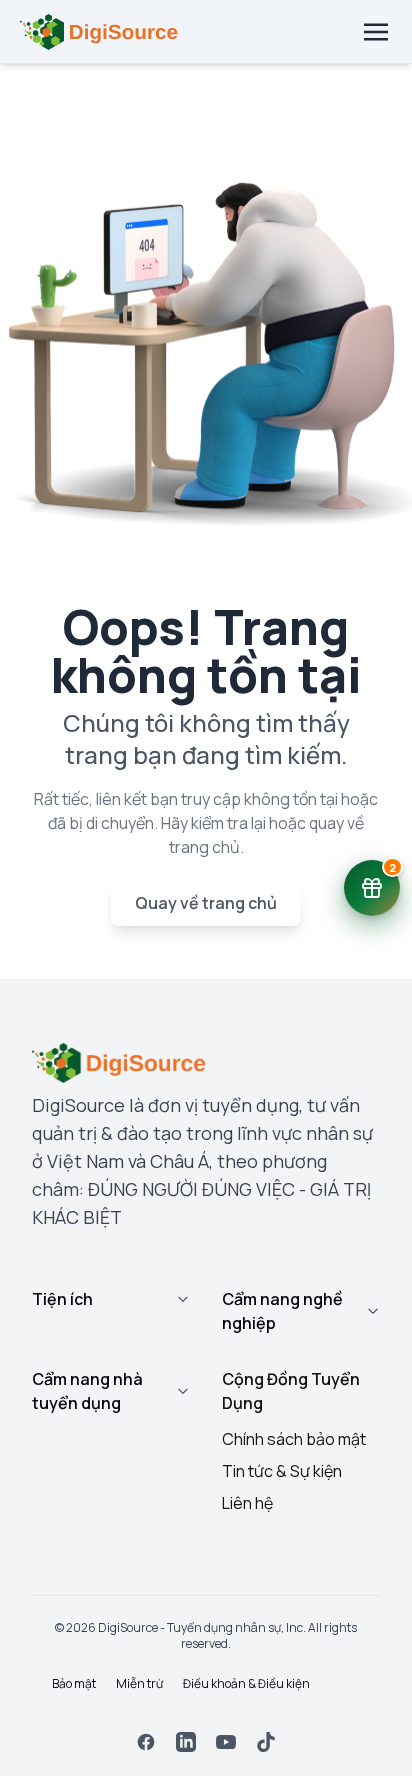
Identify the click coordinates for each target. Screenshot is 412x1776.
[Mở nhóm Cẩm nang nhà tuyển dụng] (183, 1391)
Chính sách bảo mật (294, 1439)
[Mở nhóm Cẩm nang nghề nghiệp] (373, 1311)
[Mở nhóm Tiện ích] (183, 1299)
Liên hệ (247, 1503)
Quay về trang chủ (206, 903)
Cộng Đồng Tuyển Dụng (291, 1391)
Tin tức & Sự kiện (282, 1471)
